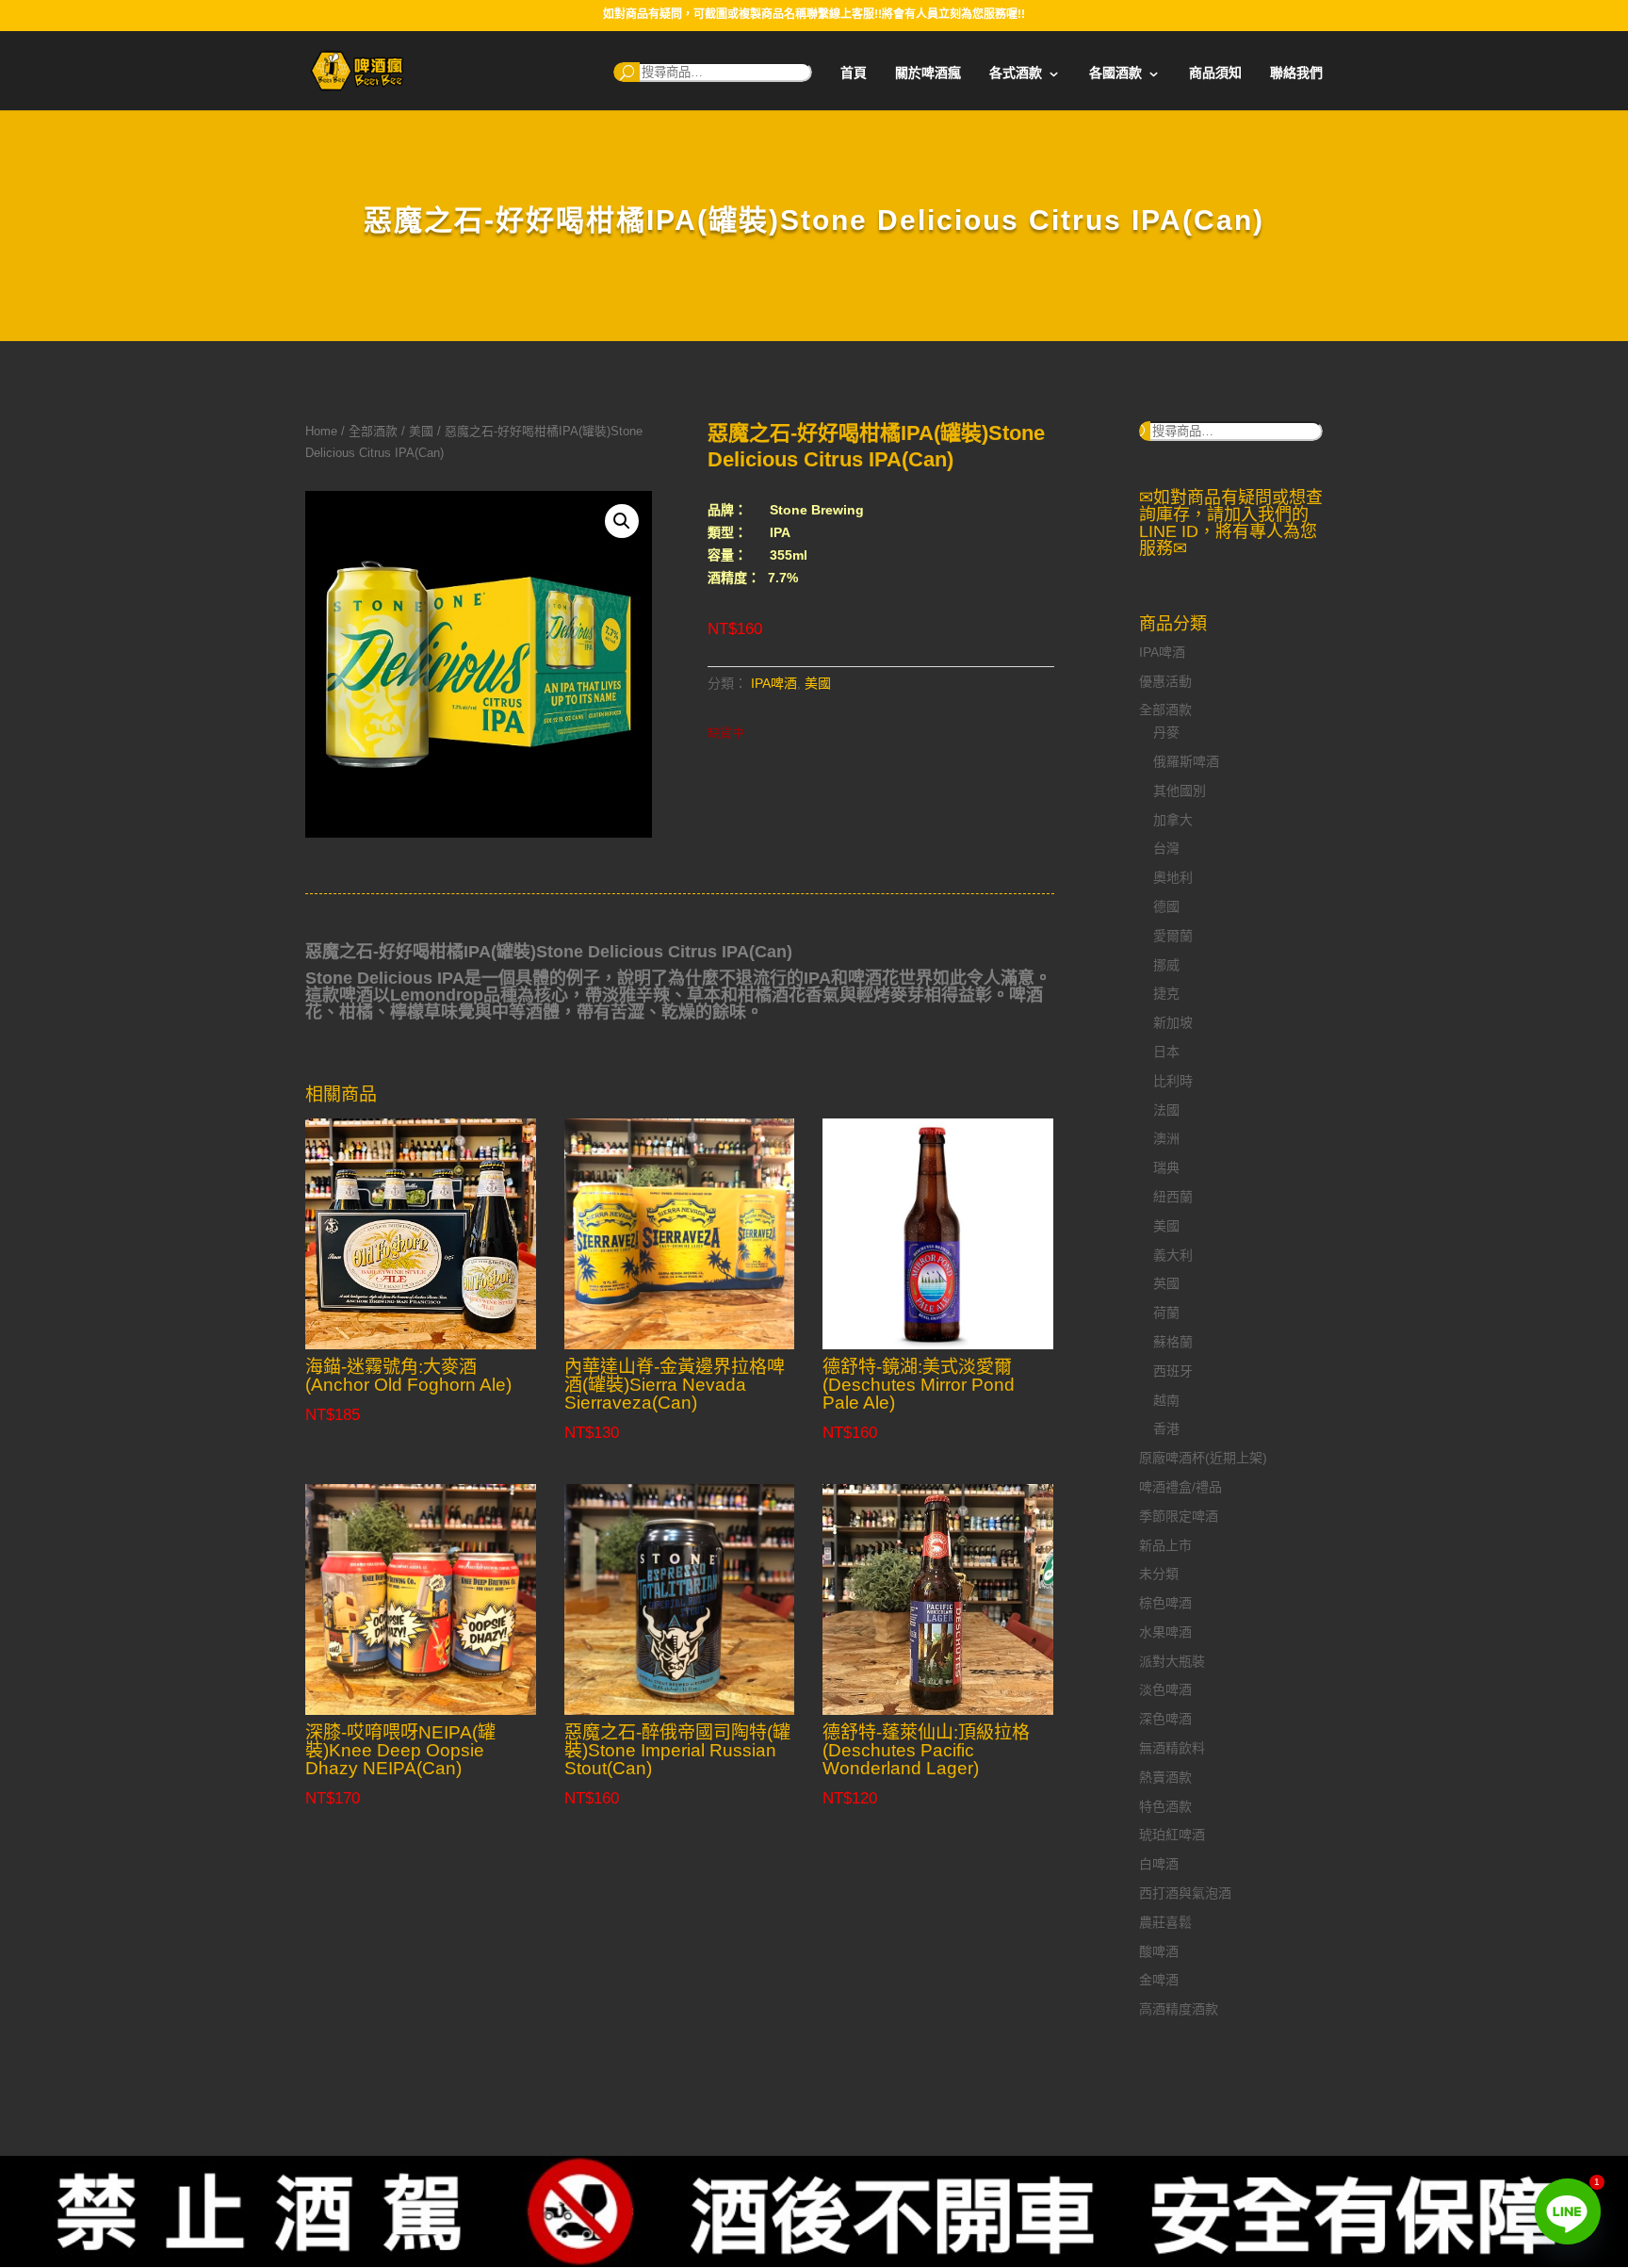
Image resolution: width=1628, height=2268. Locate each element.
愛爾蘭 (1173, 936)
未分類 (1159, 1574)
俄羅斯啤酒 (1186, 761)
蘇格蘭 (1173, 1342)
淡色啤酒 (1165, 1689)
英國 (1166, 1283)
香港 (1166, 1428)
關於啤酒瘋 (928, 73)
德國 (1166, 906)
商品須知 (1215, 73)
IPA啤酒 (774, 683)
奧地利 (1173, 877)
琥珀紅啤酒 (1172, 1835)
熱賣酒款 (1165, 1777)
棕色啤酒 (1165, 1603)
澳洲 (1166, 1138)
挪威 (1166, 965)
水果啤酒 (1165, 1632)
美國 (421, 431)
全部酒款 (373, 431)
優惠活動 (1165, 681)
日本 (1166, 1052)
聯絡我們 (1296, 73)
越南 (1166, 1400)
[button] (622, 521)
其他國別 (1180, 791)
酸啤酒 (1159, 1951)
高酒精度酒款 (1179, 2009)
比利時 (1173, 1081)
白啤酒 (1159, 1864)
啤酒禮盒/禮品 (1180, 1487)
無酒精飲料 (1172, 1748)
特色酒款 (1165, 1806)
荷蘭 (1166, 1313)
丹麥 (1166, 732)
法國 (1166, 1110)
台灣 (1166, 848)
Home (321, 431)
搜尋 (627, 72)
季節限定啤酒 (1179, 1516)
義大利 (1173, 1255)
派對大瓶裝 (1172, 1661)
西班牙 (1173, 1371)
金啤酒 (1159, 1980)
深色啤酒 (1165, 1719)
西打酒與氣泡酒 (1185, 1893)
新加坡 (1173, 1022)
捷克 (1166, 993)
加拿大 (1173, 820)
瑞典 (1166, 1167)
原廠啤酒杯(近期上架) (1203, 1458)
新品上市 (1165, 1545)
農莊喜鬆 (1165, 1922)
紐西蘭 (1173, 1197)
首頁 (854, 73)
